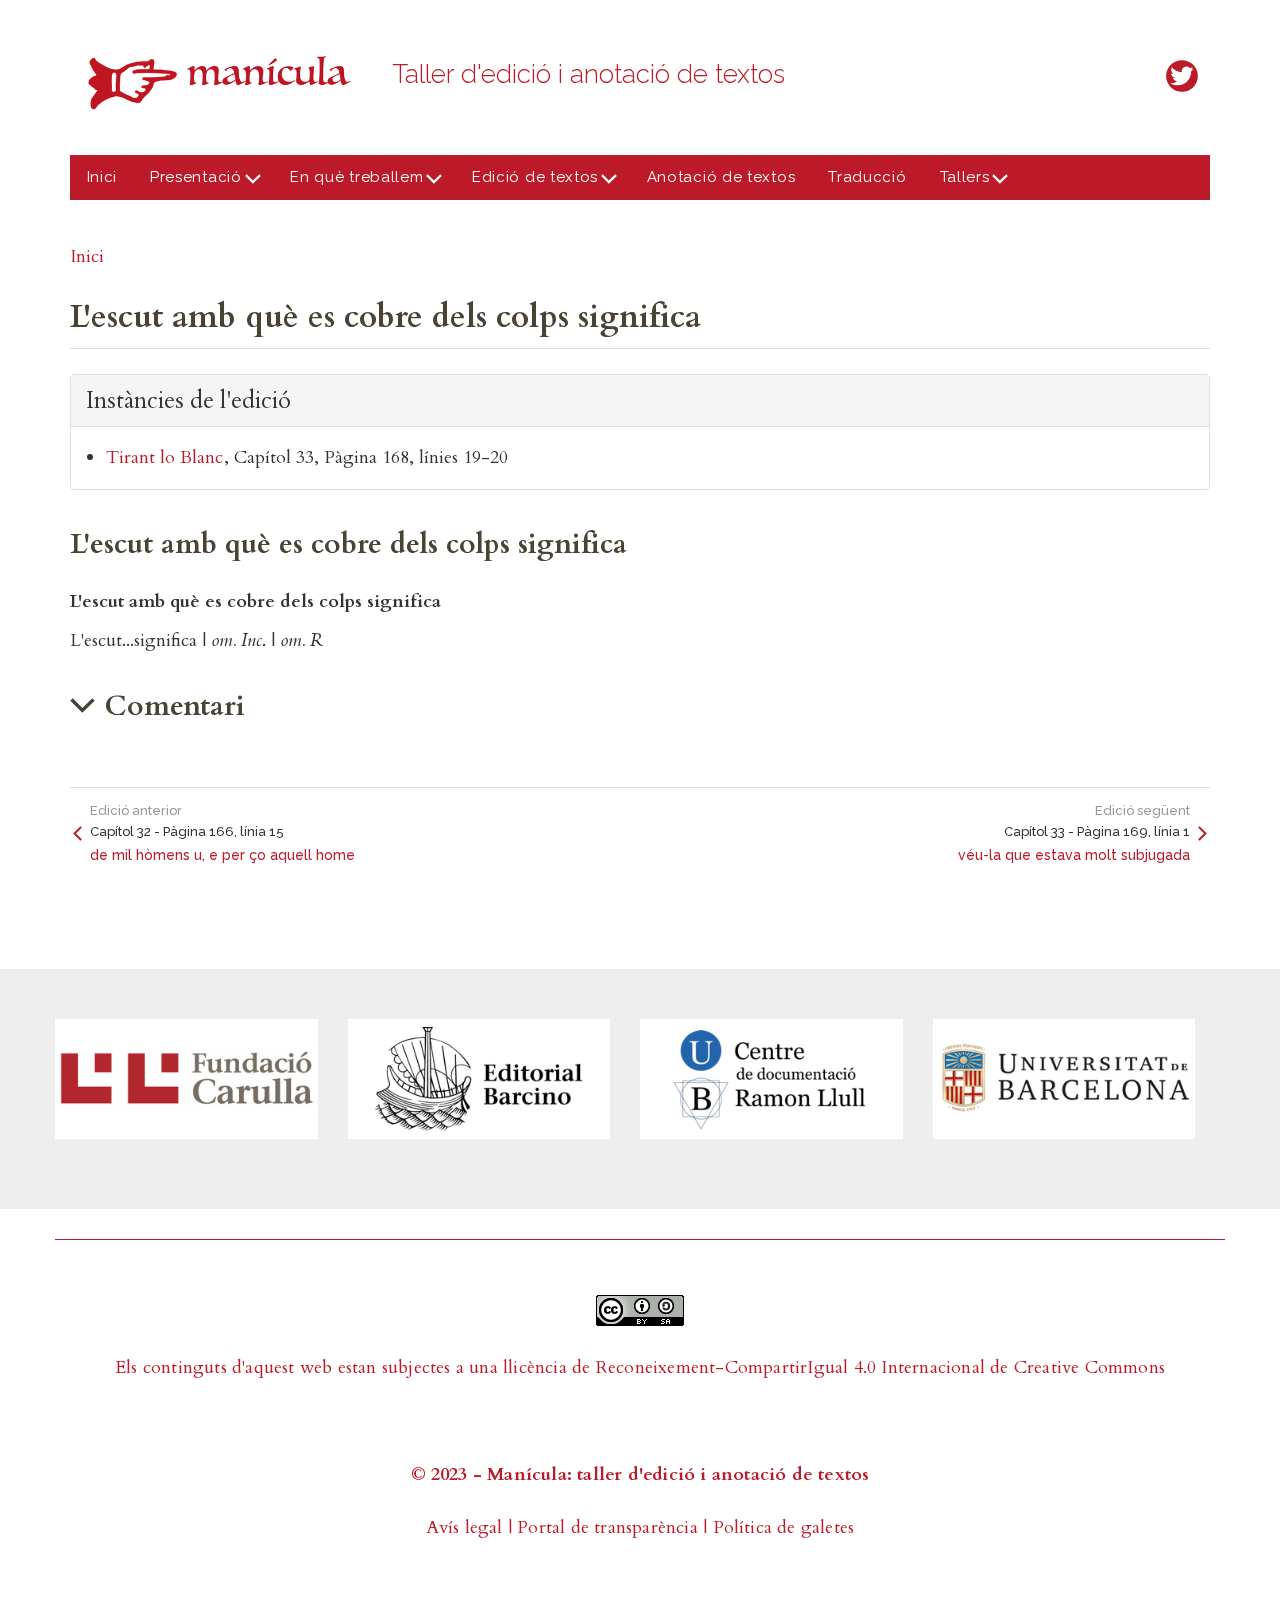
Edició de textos (526, 184)
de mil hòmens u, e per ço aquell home (222, 855)
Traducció (867, 177)
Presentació (188, 184)
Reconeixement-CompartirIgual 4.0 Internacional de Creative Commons (880, 1367)
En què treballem (349, 184)
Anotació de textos (721, 177)
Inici (102, 177)
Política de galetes (784, 1527)
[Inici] (225, 82)
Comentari (175, 706)
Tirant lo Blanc (164, 457)
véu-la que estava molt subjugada (1074, 855)
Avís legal (464, 1527)
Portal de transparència (607, 1527)
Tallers (956, 184)
